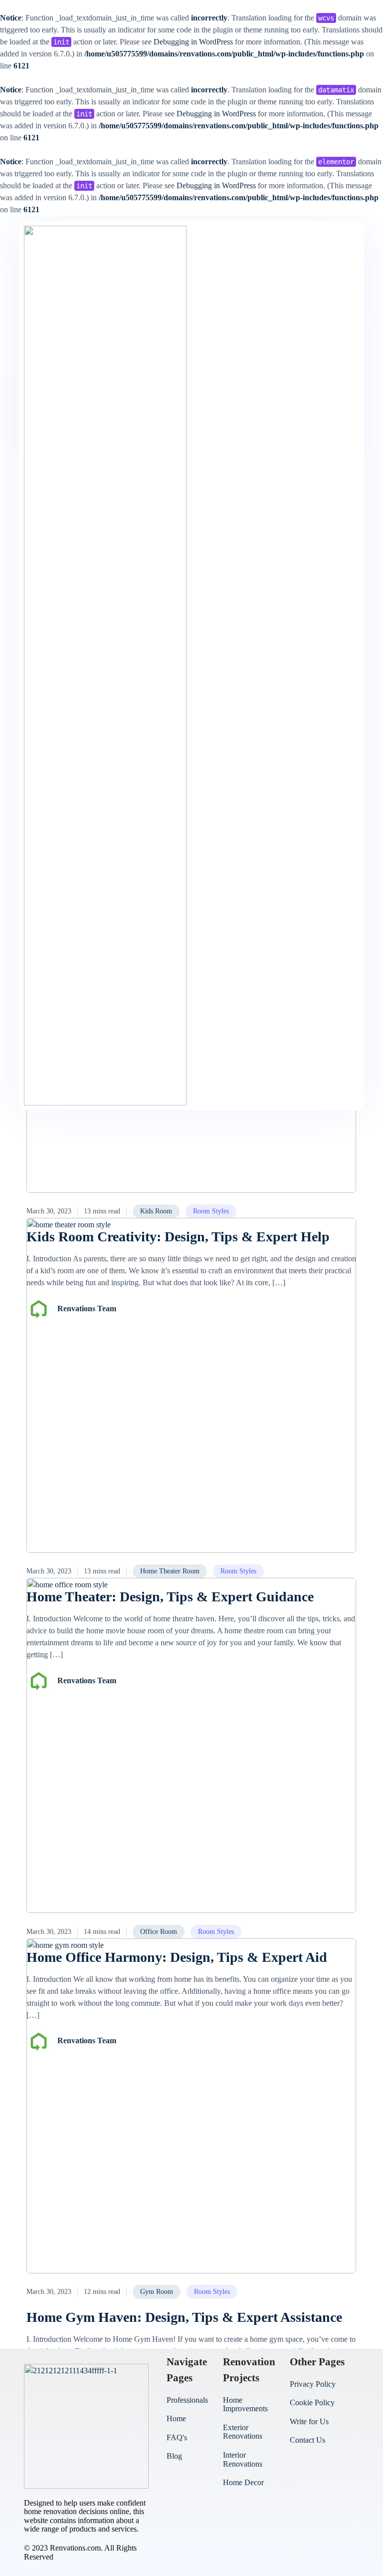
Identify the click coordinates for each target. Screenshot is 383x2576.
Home (176, 2418)
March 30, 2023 (49, 1211)
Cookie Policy (312, 2402)
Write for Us (309, 2421)
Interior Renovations (243, 2459)
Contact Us (307, 2440)
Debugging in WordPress (193, 42)
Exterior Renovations (243, 2432)
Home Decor (243, 2482)
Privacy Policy (313, 2384)
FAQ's (177, 2437)
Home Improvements (245, 2404)
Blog (174, 2456)
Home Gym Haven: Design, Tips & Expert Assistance (184, 2317)
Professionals (187, 2400)
